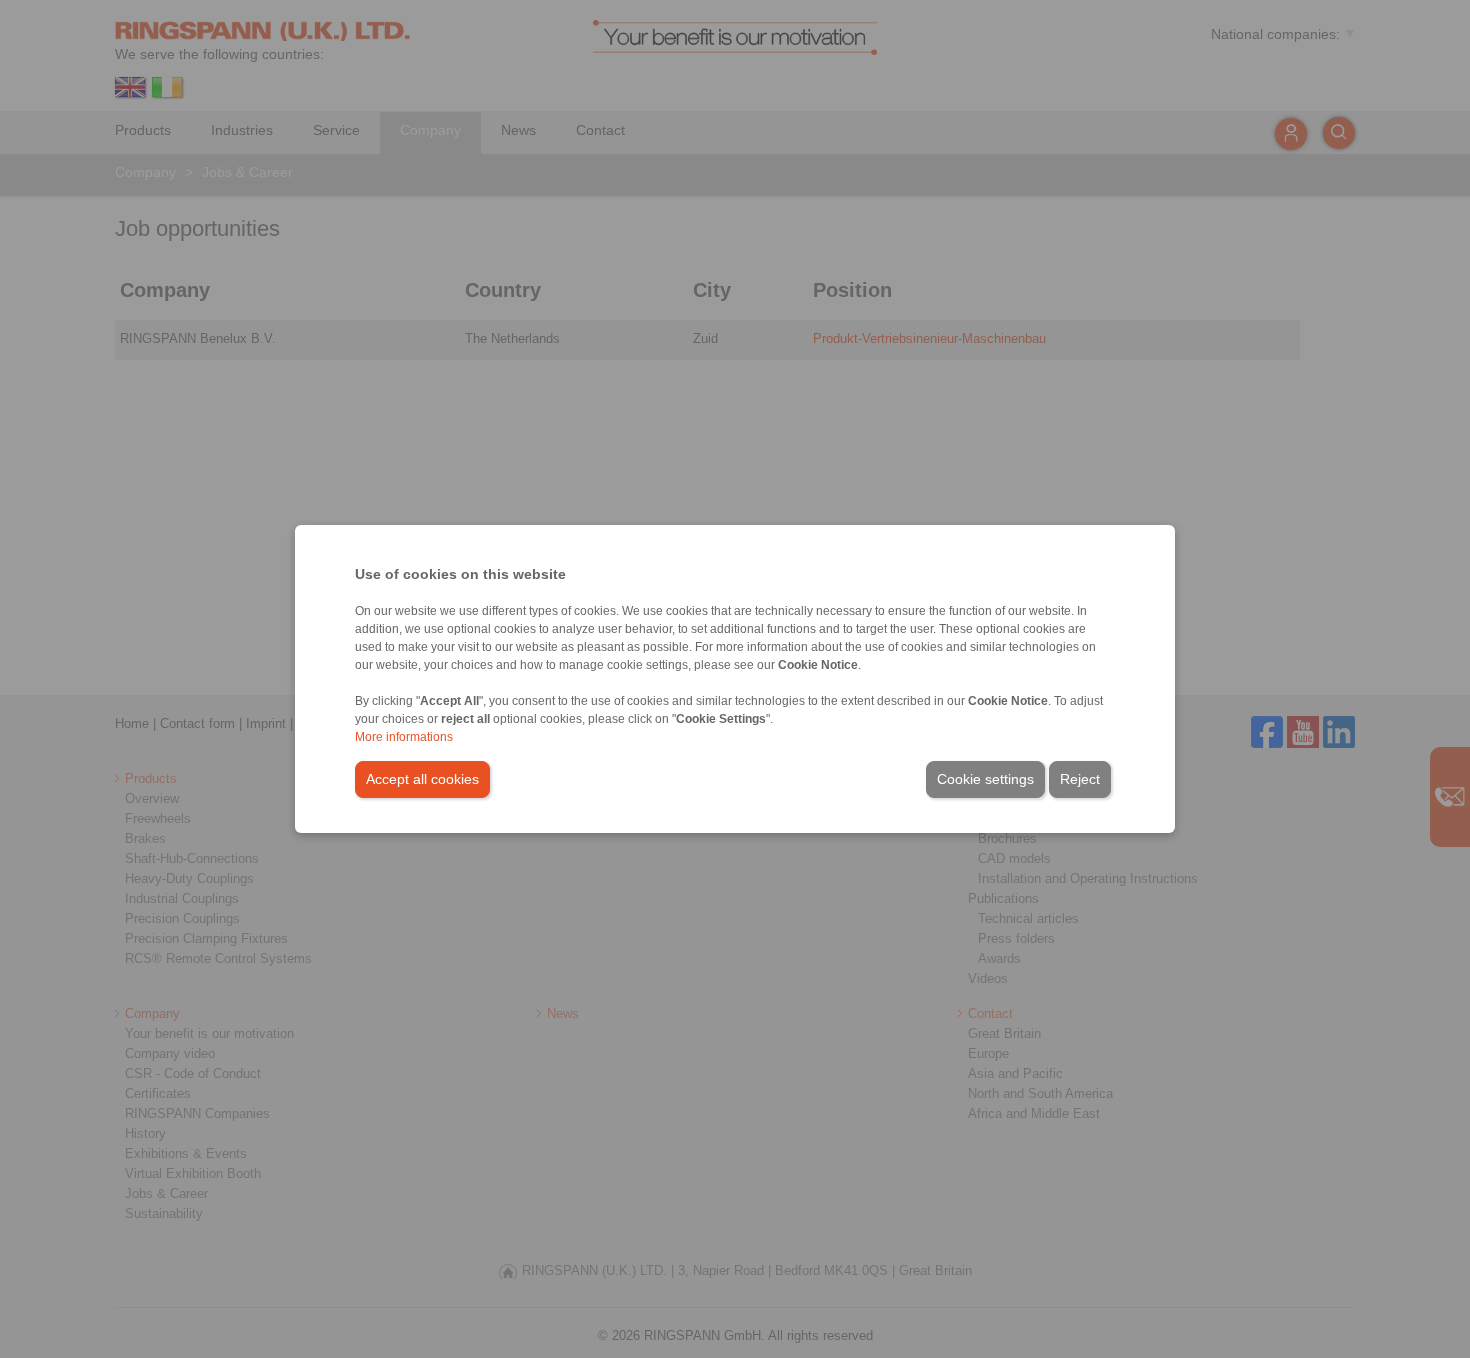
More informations (404, 737)
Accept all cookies (422, 779)
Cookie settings (985, 779)
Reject (1080, 779)
